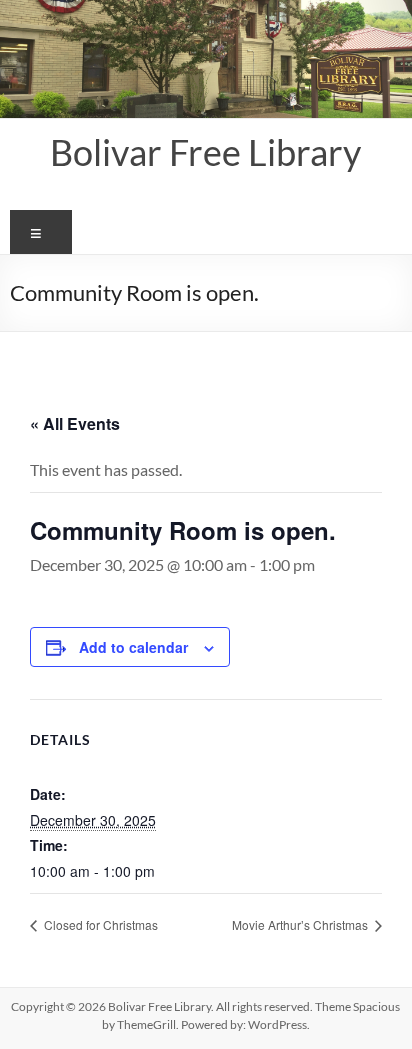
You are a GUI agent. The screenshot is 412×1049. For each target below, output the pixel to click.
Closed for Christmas (99, 924)
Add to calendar (133, 647)
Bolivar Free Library (205, 152)
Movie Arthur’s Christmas (301, 924)
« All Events (75, 423)
